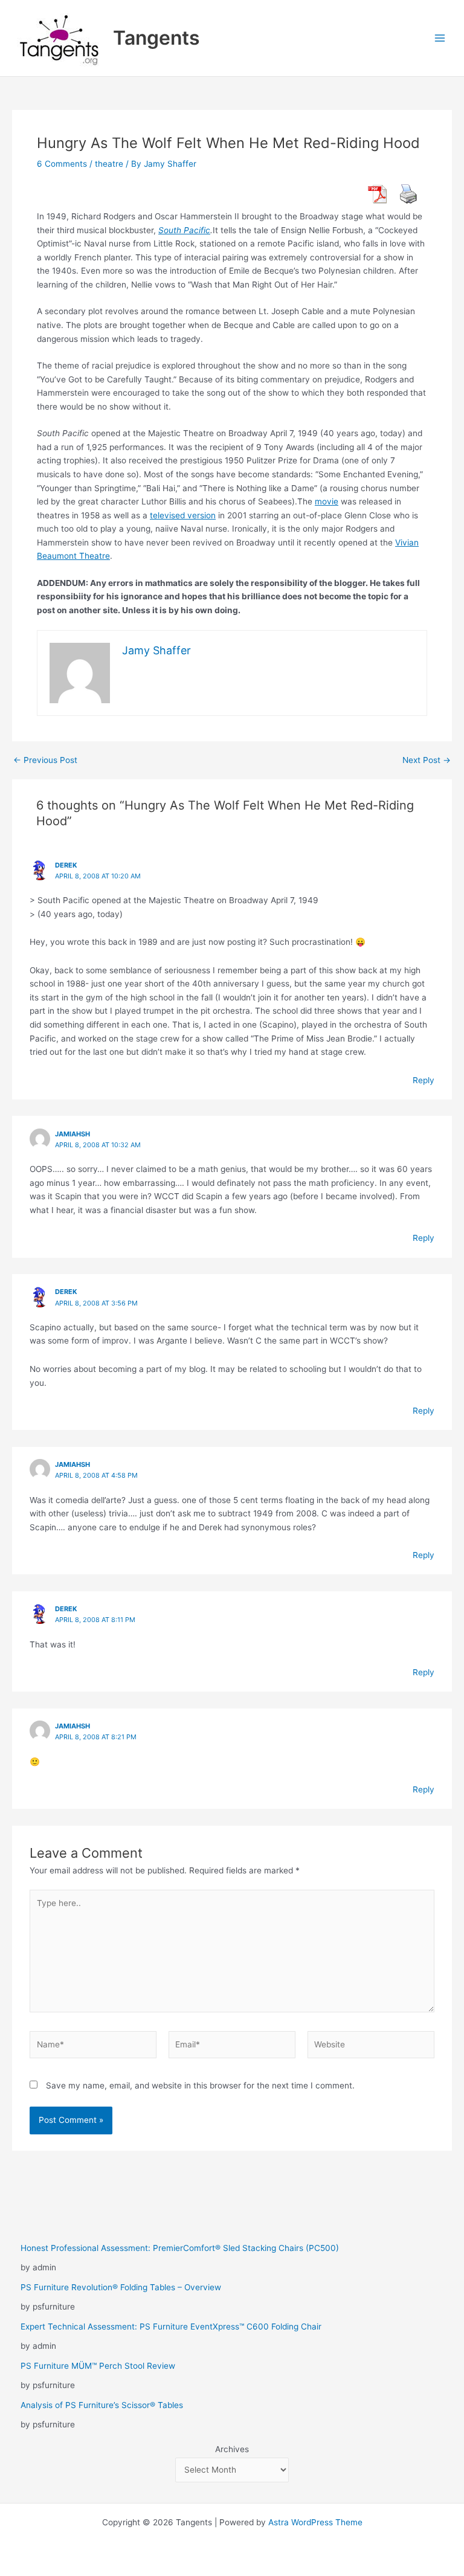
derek (66, 865)
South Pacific (184, 230)
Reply (424, 1080)
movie (327, 501)
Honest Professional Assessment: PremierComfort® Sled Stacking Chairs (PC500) (180, 2248)
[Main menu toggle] (440, 38)
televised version (183, 515)
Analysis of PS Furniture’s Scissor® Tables (102, 2405)
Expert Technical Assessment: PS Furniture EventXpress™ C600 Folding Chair (171, 2326)
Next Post (427, 761)
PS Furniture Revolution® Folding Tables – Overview (121, 2287)
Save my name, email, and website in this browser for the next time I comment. (200, 2085)
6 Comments (62, 164)
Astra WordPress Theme (315, 2522)
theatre (109, 164)
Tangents (156, 38)
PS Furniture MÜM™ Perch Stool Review (98, 2366)
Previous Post (45, 761)
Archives (232, 2449)
